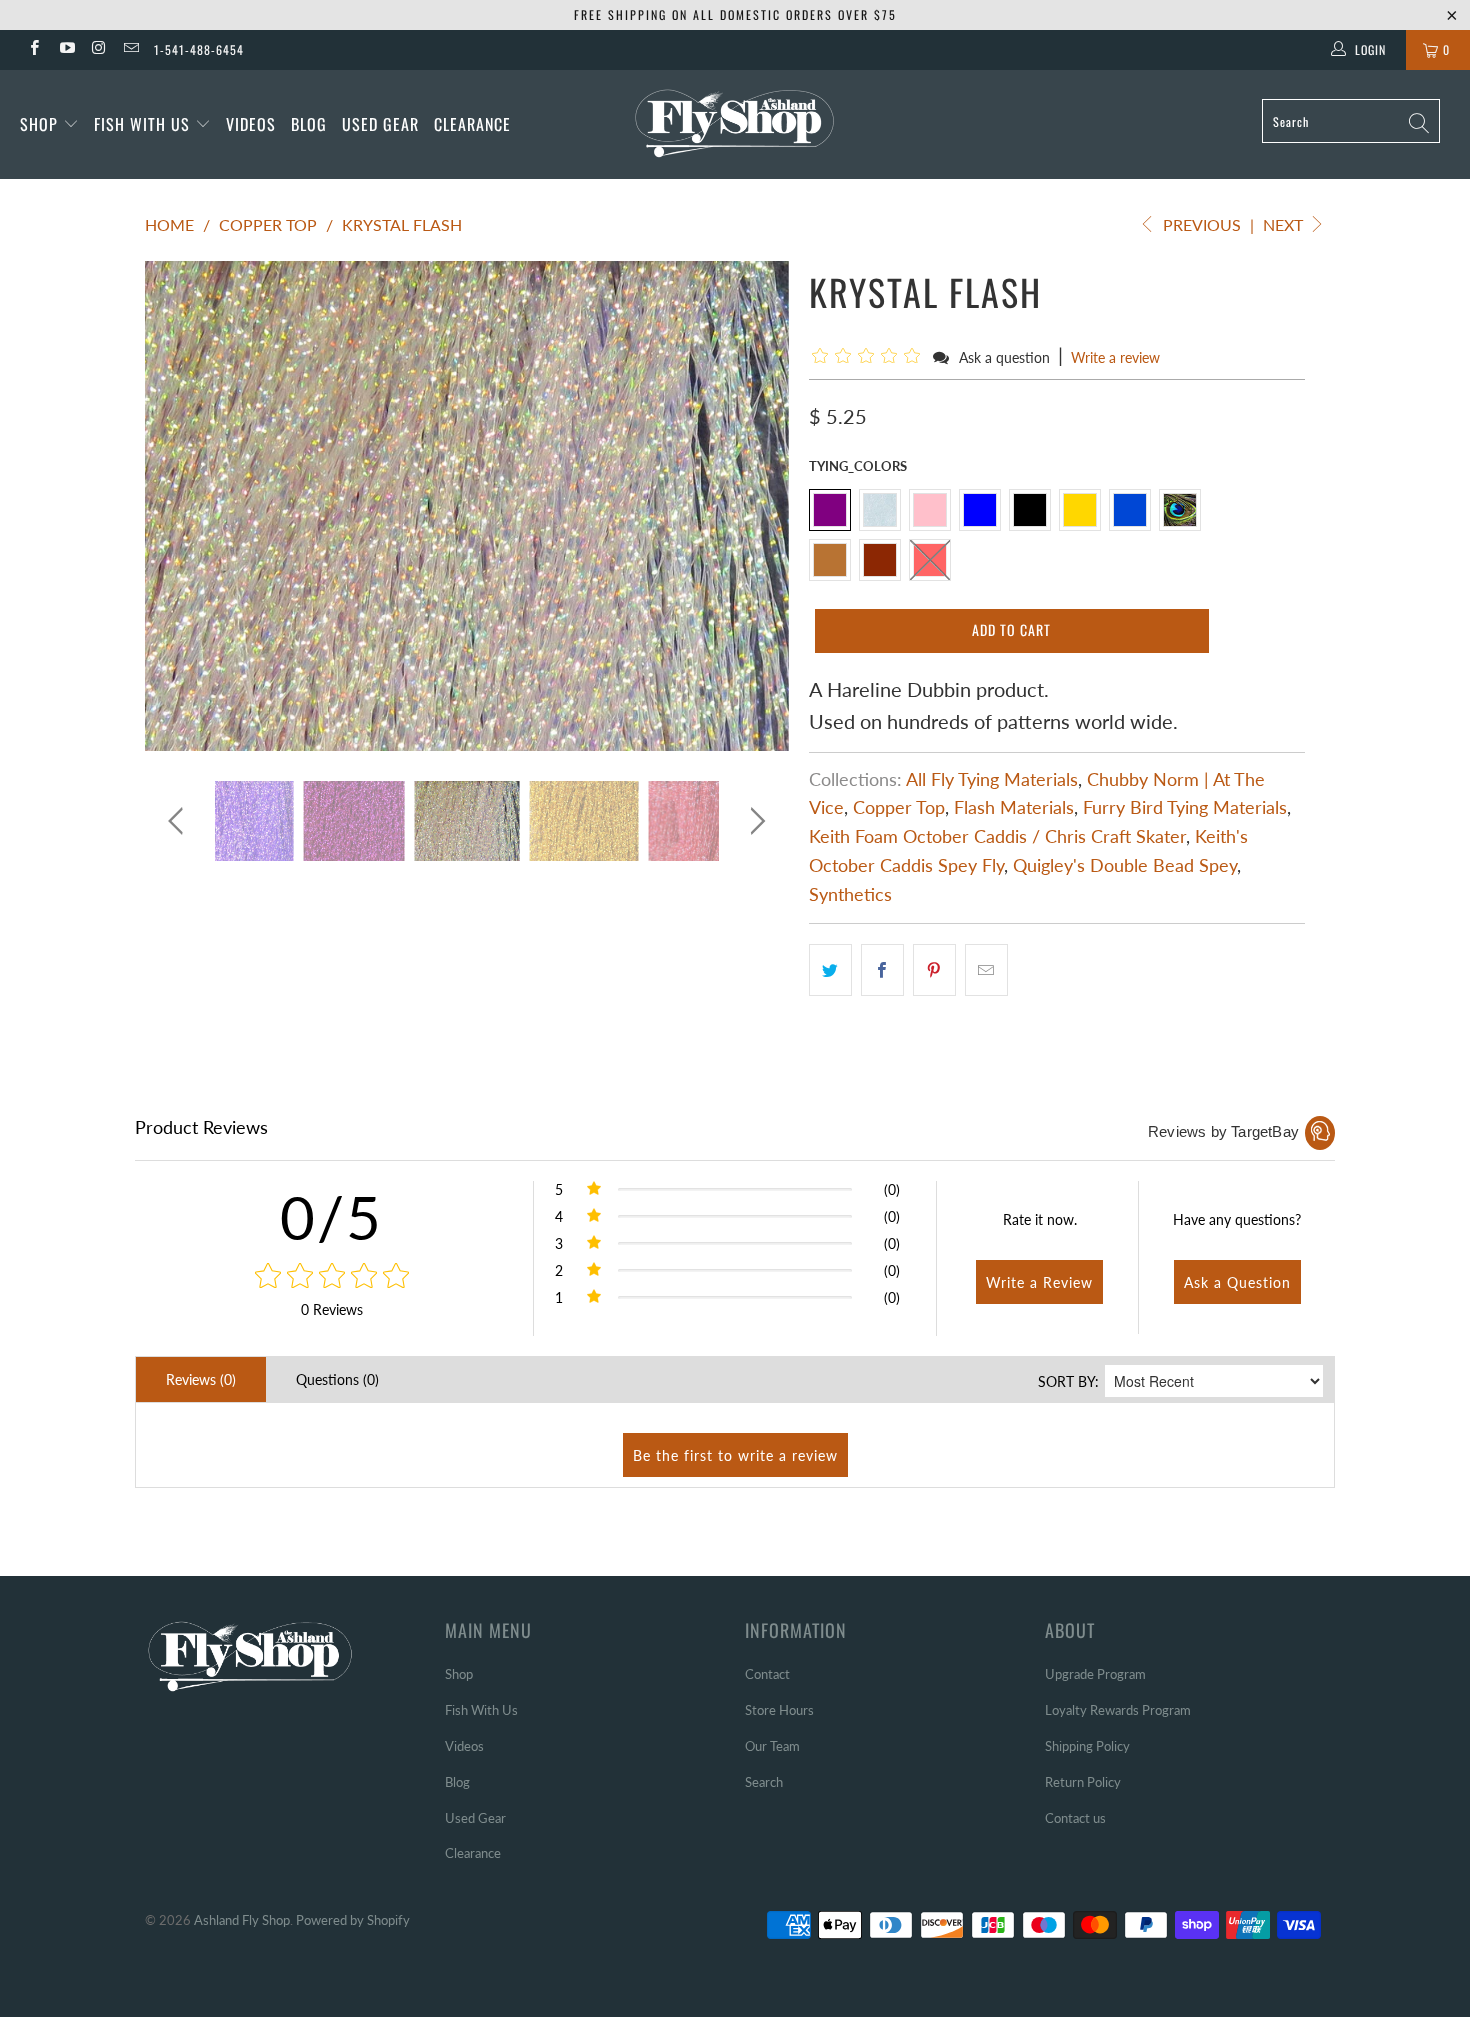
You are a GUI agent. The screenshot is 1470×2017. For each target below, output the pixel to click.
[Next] (754, 506)
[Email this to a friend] (986, 970)
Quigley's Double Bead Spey (1125, 865)
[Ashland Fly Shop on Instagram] (98, 49)
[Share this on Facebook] (882, 970)
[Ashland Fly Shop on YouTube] (65, 49)
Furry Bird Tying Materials (1185, 807)
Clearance (472, 124)
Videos (251, 124)
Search (764, 1782)
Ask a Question (1237, 1282)
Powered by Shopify (353, 1920)
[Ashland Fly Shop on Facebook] (33, 49)
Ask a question (1004, 357)
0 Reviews (332, 1309)
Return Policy (1083, 1782)
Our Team (772, 1746)
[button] (869, 356)
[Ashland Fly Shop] (734, 121)
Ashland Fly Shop (242, 1920)
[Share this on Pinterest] (934, 970)
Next (1285, 224)
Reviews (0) (201, 1379)
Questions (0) (337, 1379)
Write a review (1115, 357)
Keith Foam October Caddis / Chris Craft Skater (997, 836)
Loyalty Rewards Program (1118, 1710)
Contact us (1075, 1818)
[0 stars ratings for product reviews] (331, 1277)
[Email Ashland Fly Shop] (130, 49)
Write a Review (1039, 1282)
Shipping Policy (1087, 1746)
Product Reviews (201, 1127)
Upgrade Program (1095, 1674)
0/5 (331, 1217)
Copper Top (899, 807)
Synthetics (850, 894)
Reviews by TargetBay (1223, 1131)
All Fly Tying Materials (992, 779)
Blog (309, 124)
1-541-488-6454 (199, 49)
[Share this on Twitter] (830, 970)
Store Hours (779, 1710)
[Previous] (179, 506)
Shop (39, 124)
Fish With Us (144, 124)
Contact (767, 1674)
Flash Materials (1014, 807)
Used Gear (380, 124)
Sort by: (1068, 1381)
